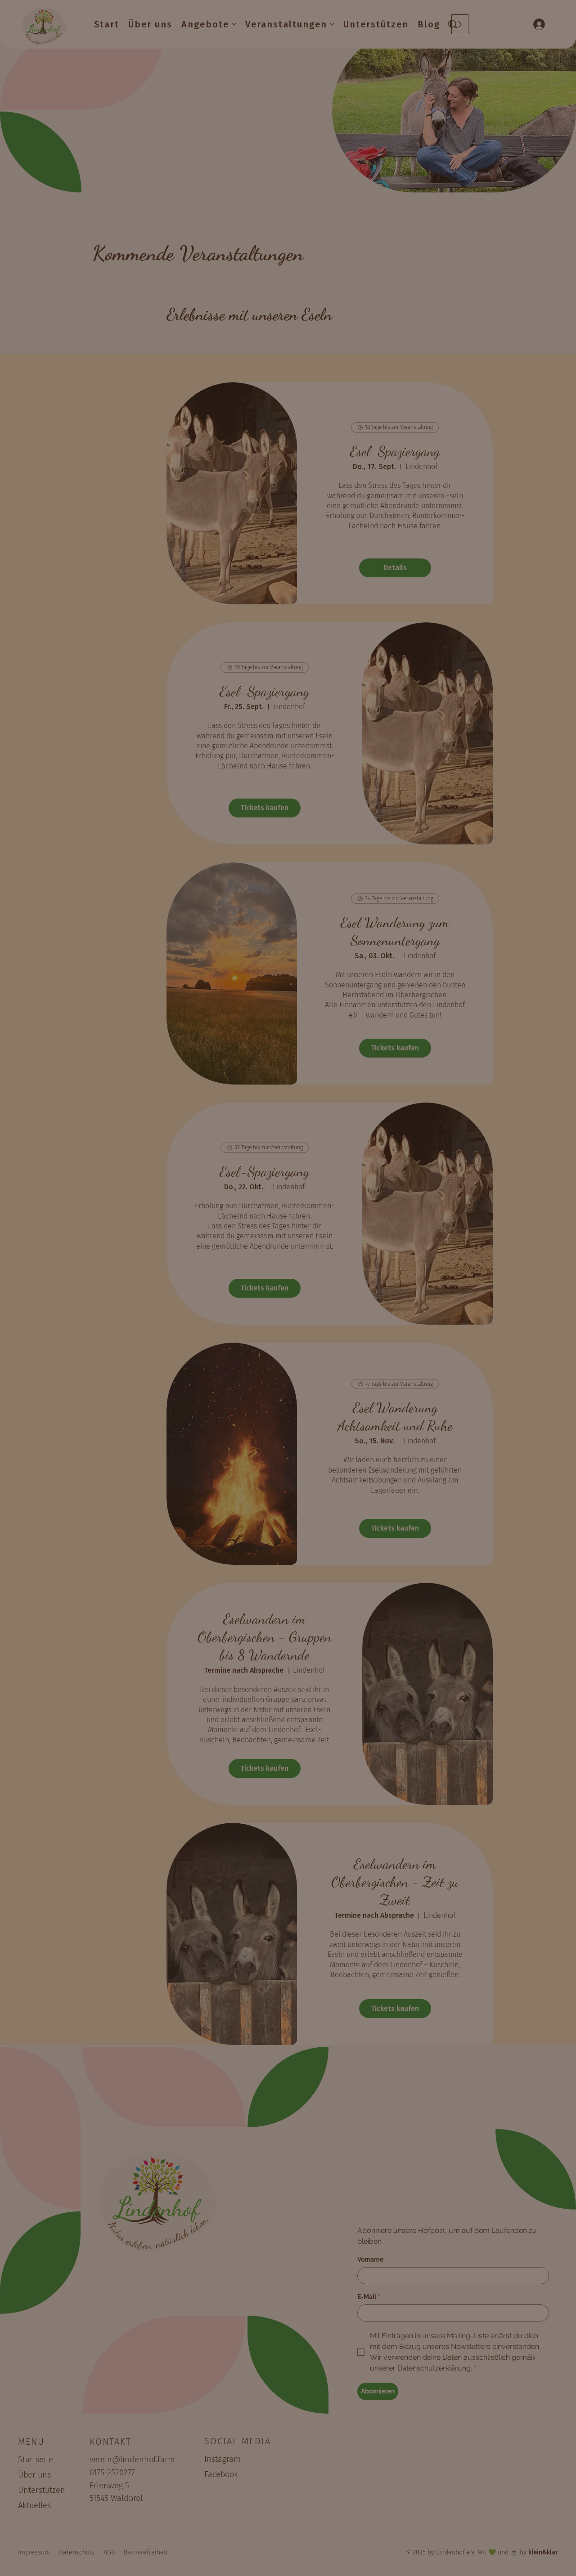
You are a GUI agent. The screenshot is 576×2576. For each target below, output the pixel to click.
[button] (328, 1179)
